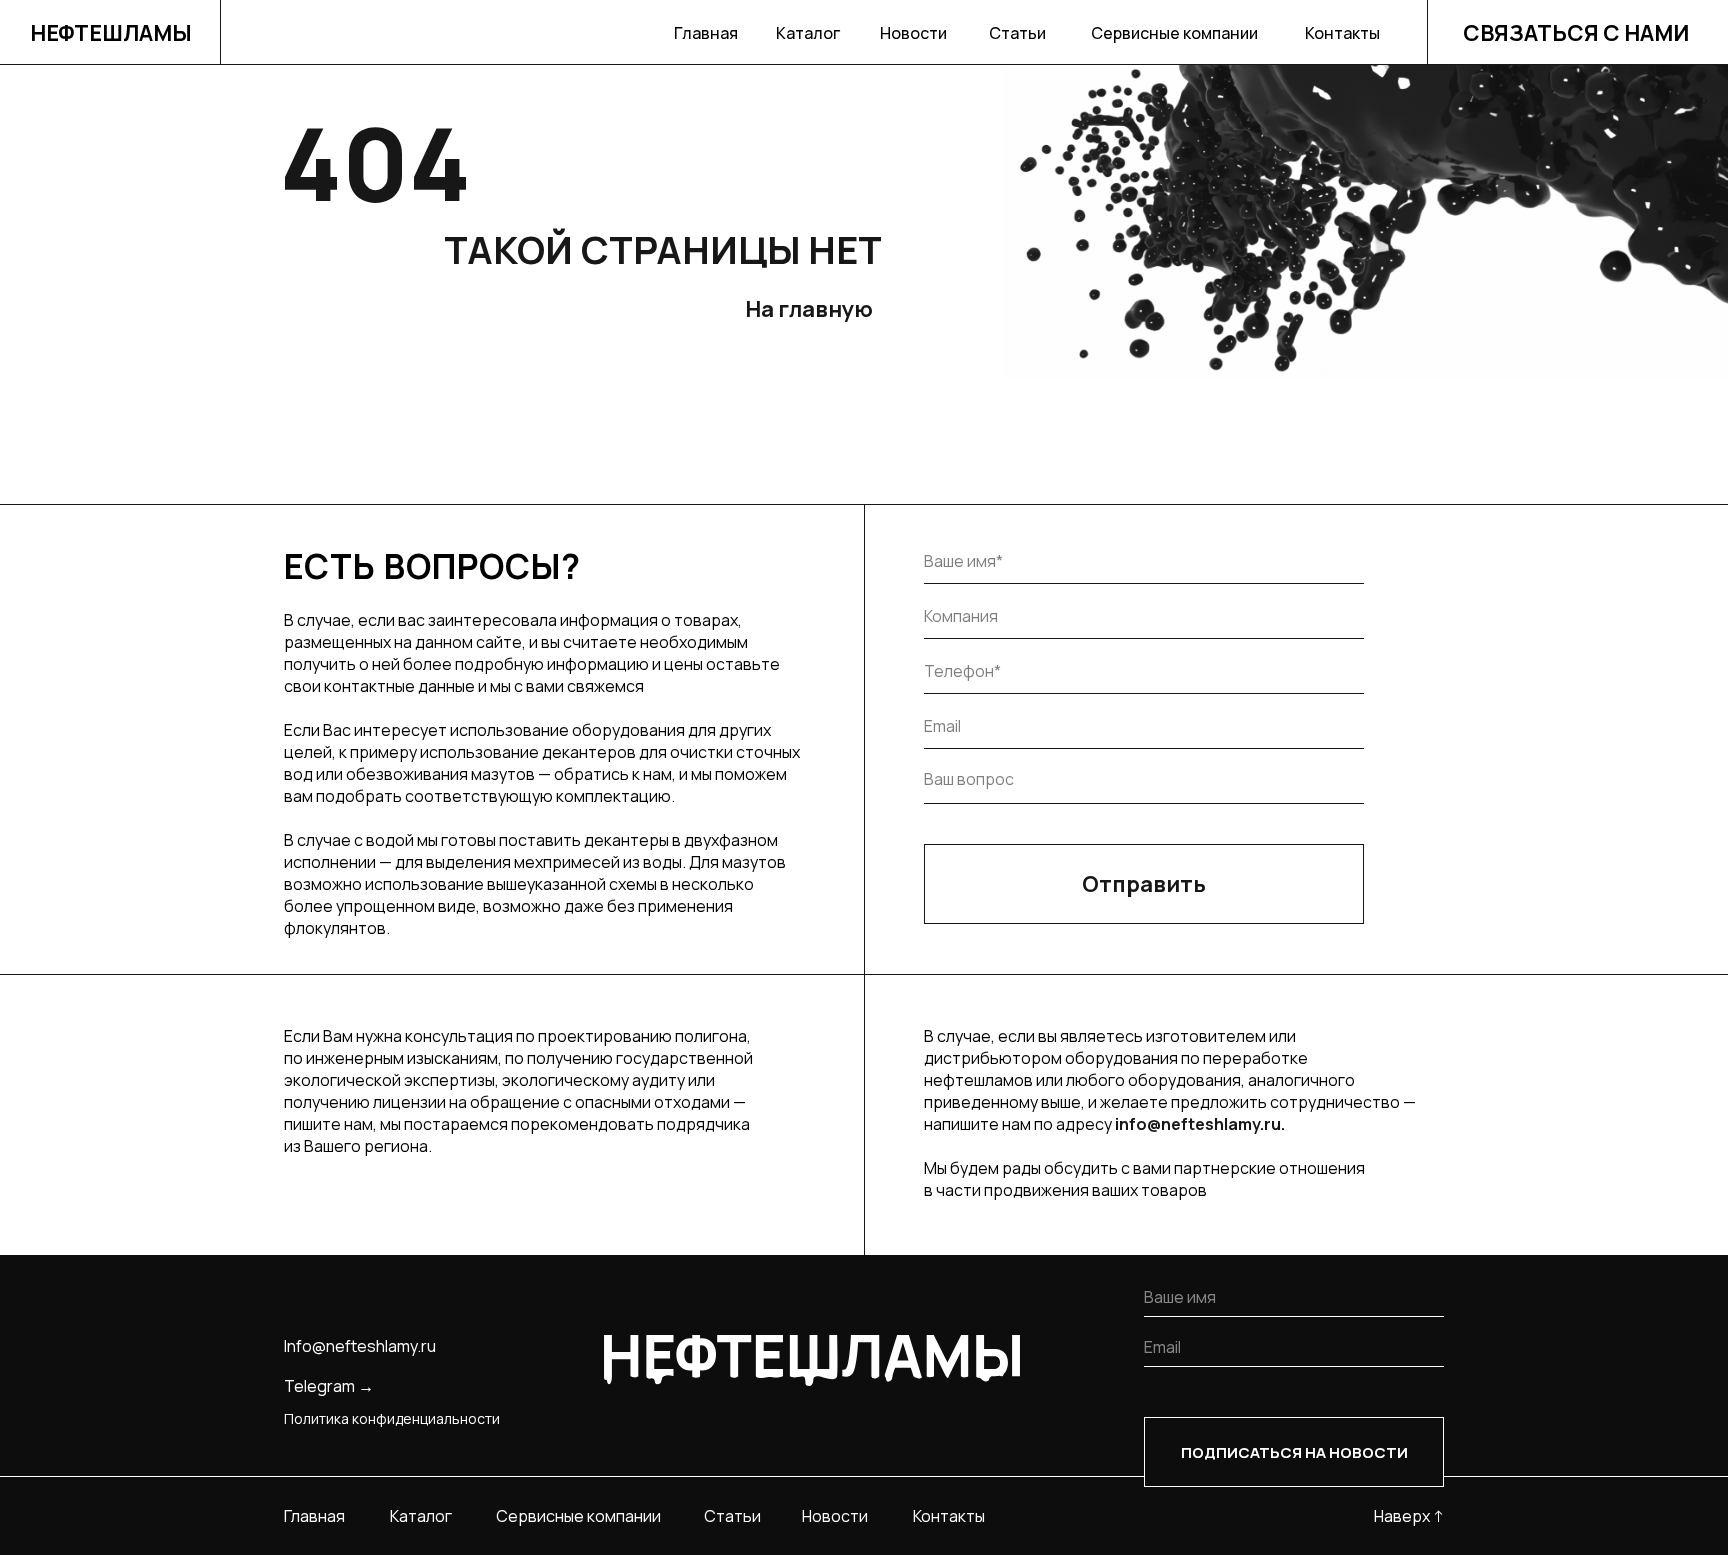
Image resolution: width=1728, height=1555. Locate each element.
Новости (913, 33)
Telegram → (329, 1386)
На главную (809, 309)
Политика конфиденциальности (392, 1418)
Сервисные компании (1174, 33)
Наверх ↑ (1409, 1516)
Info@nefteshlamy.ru (360, 1346)
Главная (706, 33)
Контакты (1342, 33)
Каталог (808, 33)
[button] (1578, 32)
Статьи (1017, 33)
